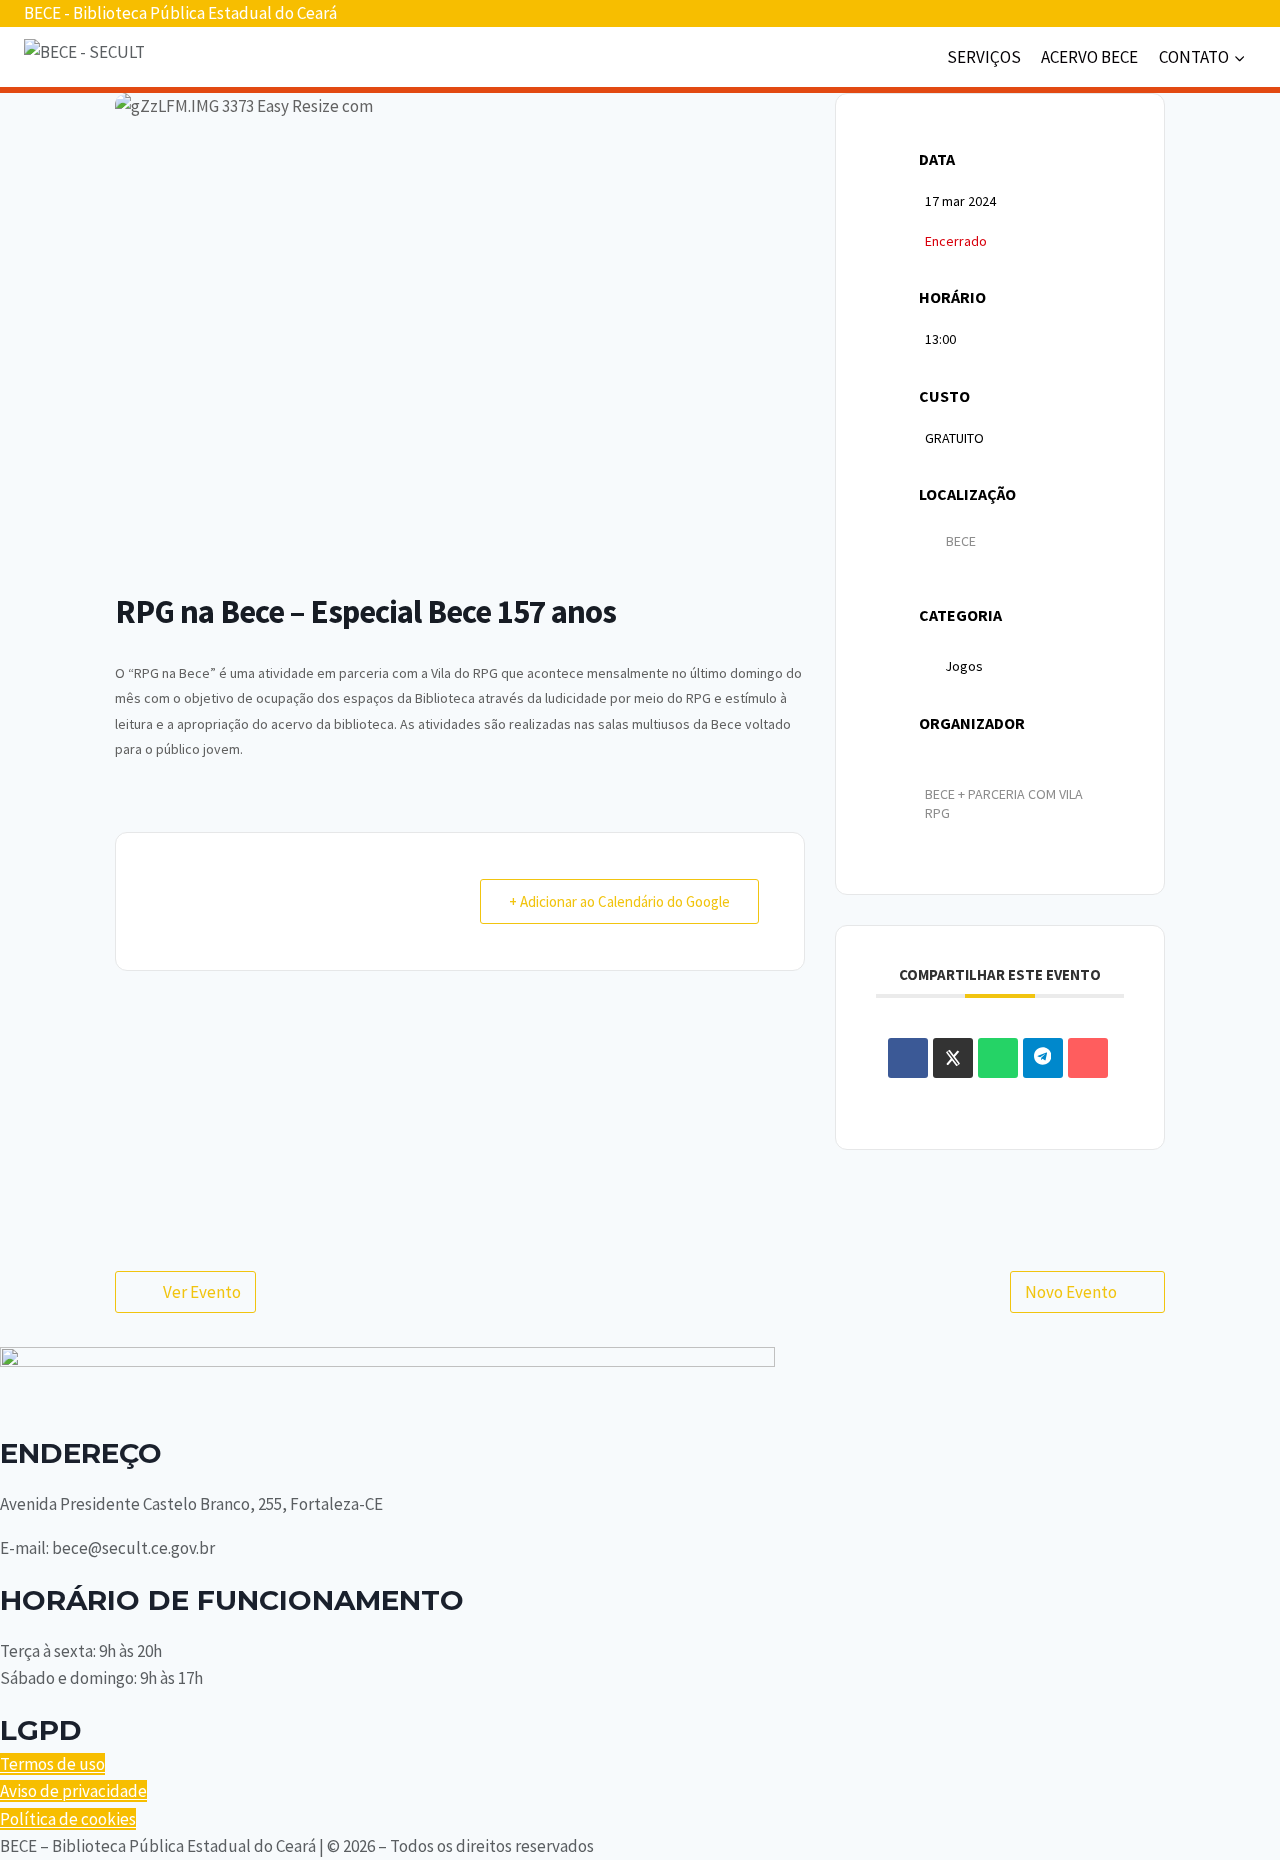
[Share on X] (953, 1058)
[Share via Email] (1088, 1058)
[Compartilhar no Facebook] (908, 1058)
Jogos (964, 666)
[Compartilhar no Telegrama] (1043, 1058)
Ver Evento (202, 1292)
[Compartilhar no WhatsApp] (998, 1058)
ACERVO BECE (1089, 57)
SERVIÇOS (984, 57)
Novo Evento (1071, 1292)
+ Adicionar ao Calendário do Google (619, 901)
